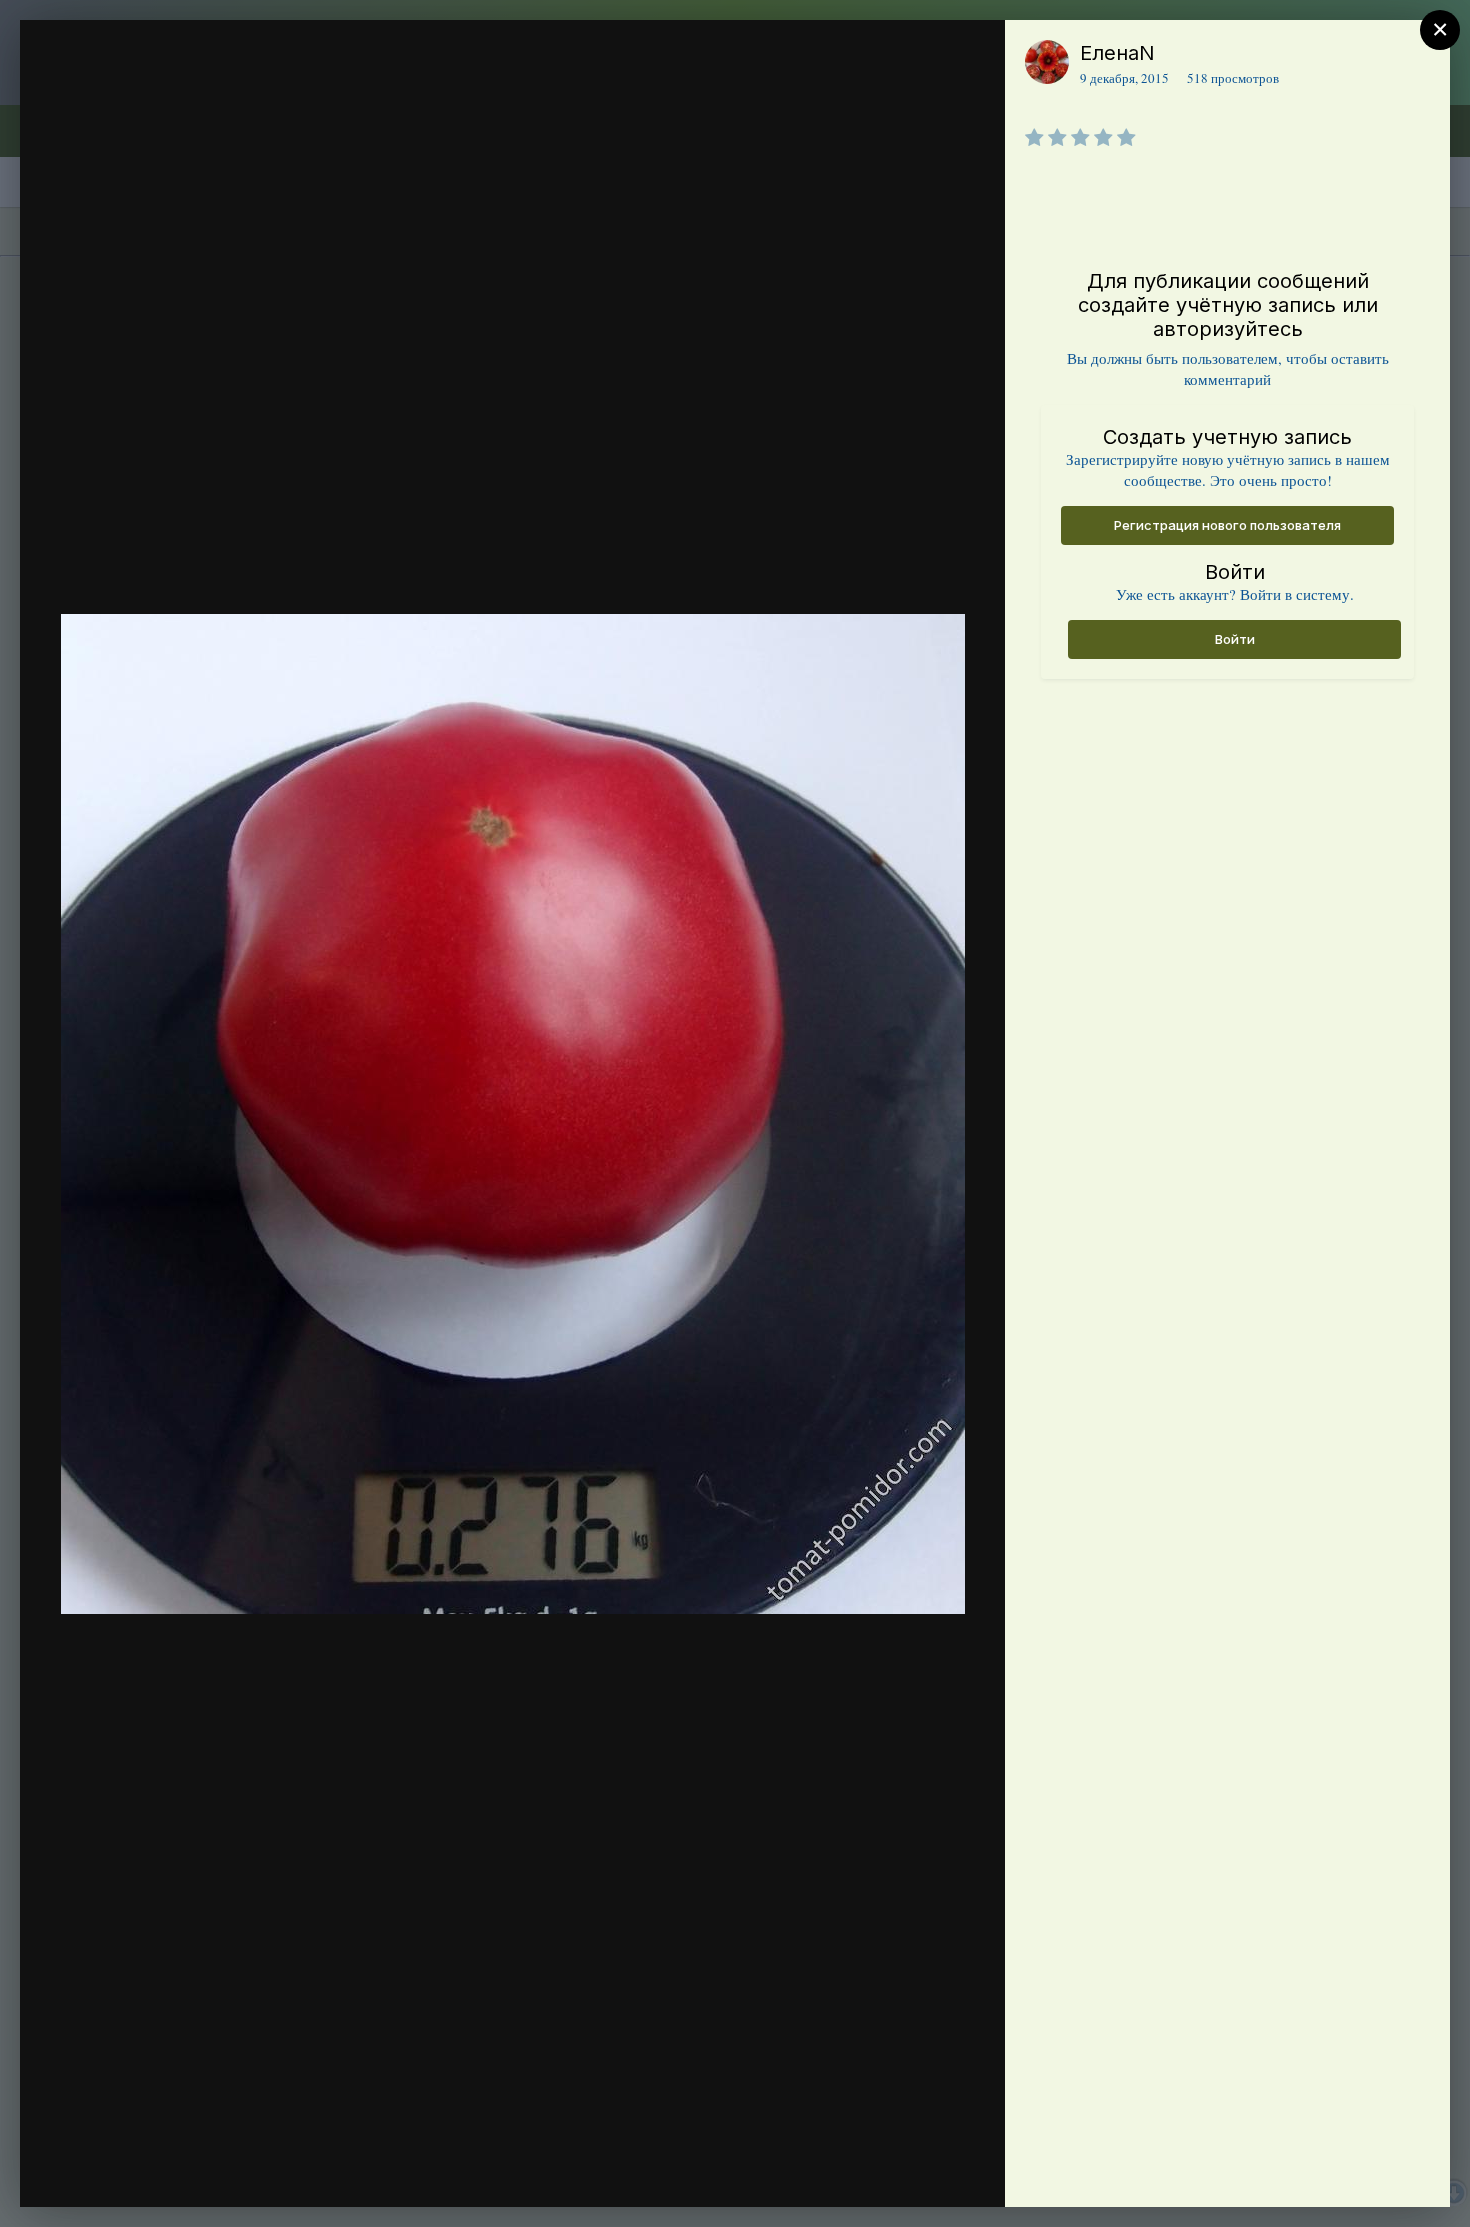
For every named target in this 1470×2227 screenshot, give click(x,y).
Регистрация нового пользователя (1227, 525)
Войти (1235, 639)
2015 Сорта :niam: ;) (186, 136)
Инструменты (917, 2171)
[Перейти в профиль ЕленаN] (1047, 62)
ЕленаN (1117, 53)
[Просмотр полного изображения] (970, 56)
